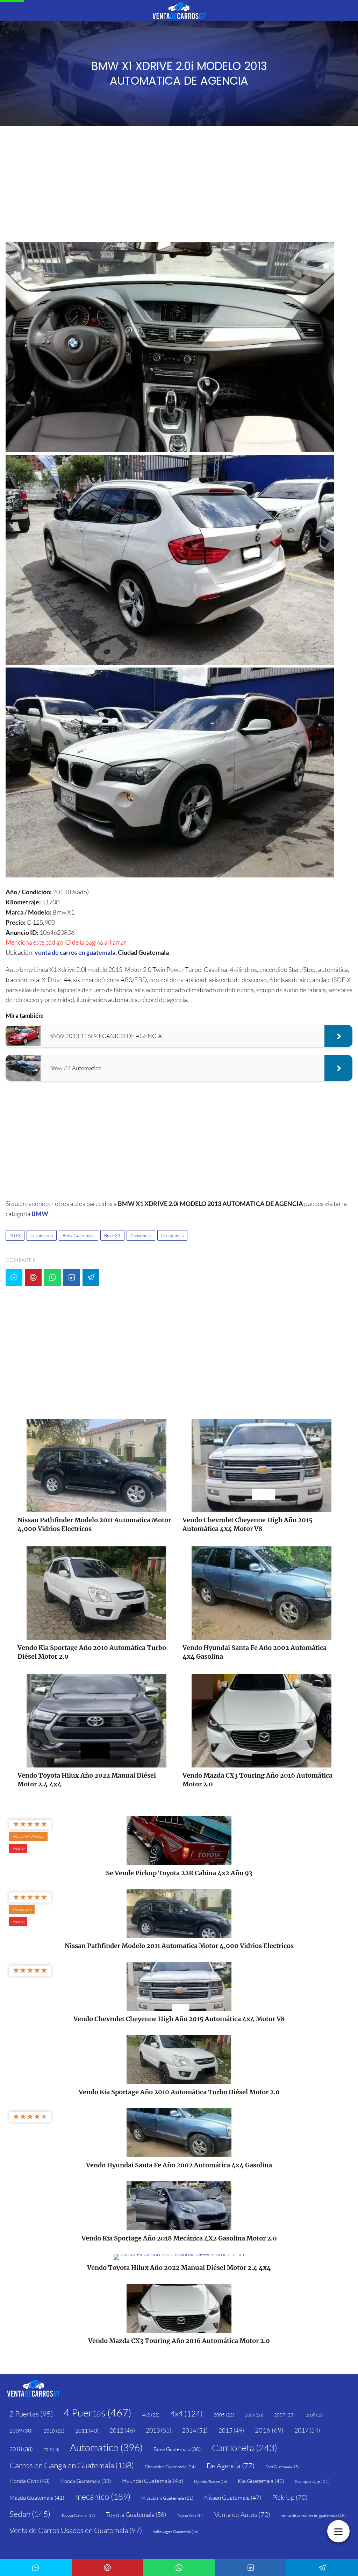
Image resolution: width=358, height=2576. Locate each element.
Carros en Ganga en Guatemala (72, 2465)
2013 (15, 1235)
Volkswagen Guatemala (175, 2532)
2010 (54, 2431)
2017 (307, 2430)
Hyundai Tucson (210, 2482)
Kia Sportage (312, 2481)
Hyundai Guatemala (153, 2481)
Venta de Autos (242, 2514)
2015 (231, 2430)
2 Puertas (31, 2414)
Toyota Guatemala (136, 2514)
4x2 (151, 2415)
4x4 (187, 2413)
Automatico (42, 1235)
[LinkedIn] (72, 1277)
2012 (122, 2430)
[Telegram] (91, 1277)
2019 (51, 2450)
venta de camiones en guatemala (313, 2515)
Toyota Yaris (190, 2515)
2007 (284, 2415)
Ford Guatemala (282, 2467)
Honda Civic (30, 2481)
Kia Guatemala (261, 2481)
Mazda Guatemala (37, 2498)
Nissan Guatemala (233, 2497)
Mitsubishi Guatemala (167, 2498)
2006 (254, 2415)
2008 (315, 2415)
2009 (21, 2431)
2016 (269, 2430)
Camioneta (141, 1235)
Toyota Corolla (78, 2515)
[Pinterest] (33, 1277)
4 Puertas (98, 2413)
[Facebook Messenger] (14, 1277)
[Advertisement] (179, 186)
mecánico (103, 2497)
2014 (195, 2430)
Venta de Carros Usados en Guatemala (76, 2530)
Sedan (30, 2514)
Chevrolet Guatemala (170, 2466)
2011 (87, 2430)
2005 (224, 2415)
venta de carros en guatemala (75, 952)
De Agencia (172, 1235)
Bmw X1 (112, 1235)
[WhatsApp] (52, 1277)
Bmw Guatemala (78, 1235)
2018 (21, 2449)
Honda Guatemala (86, 2481)
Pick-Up (290, 2497)
